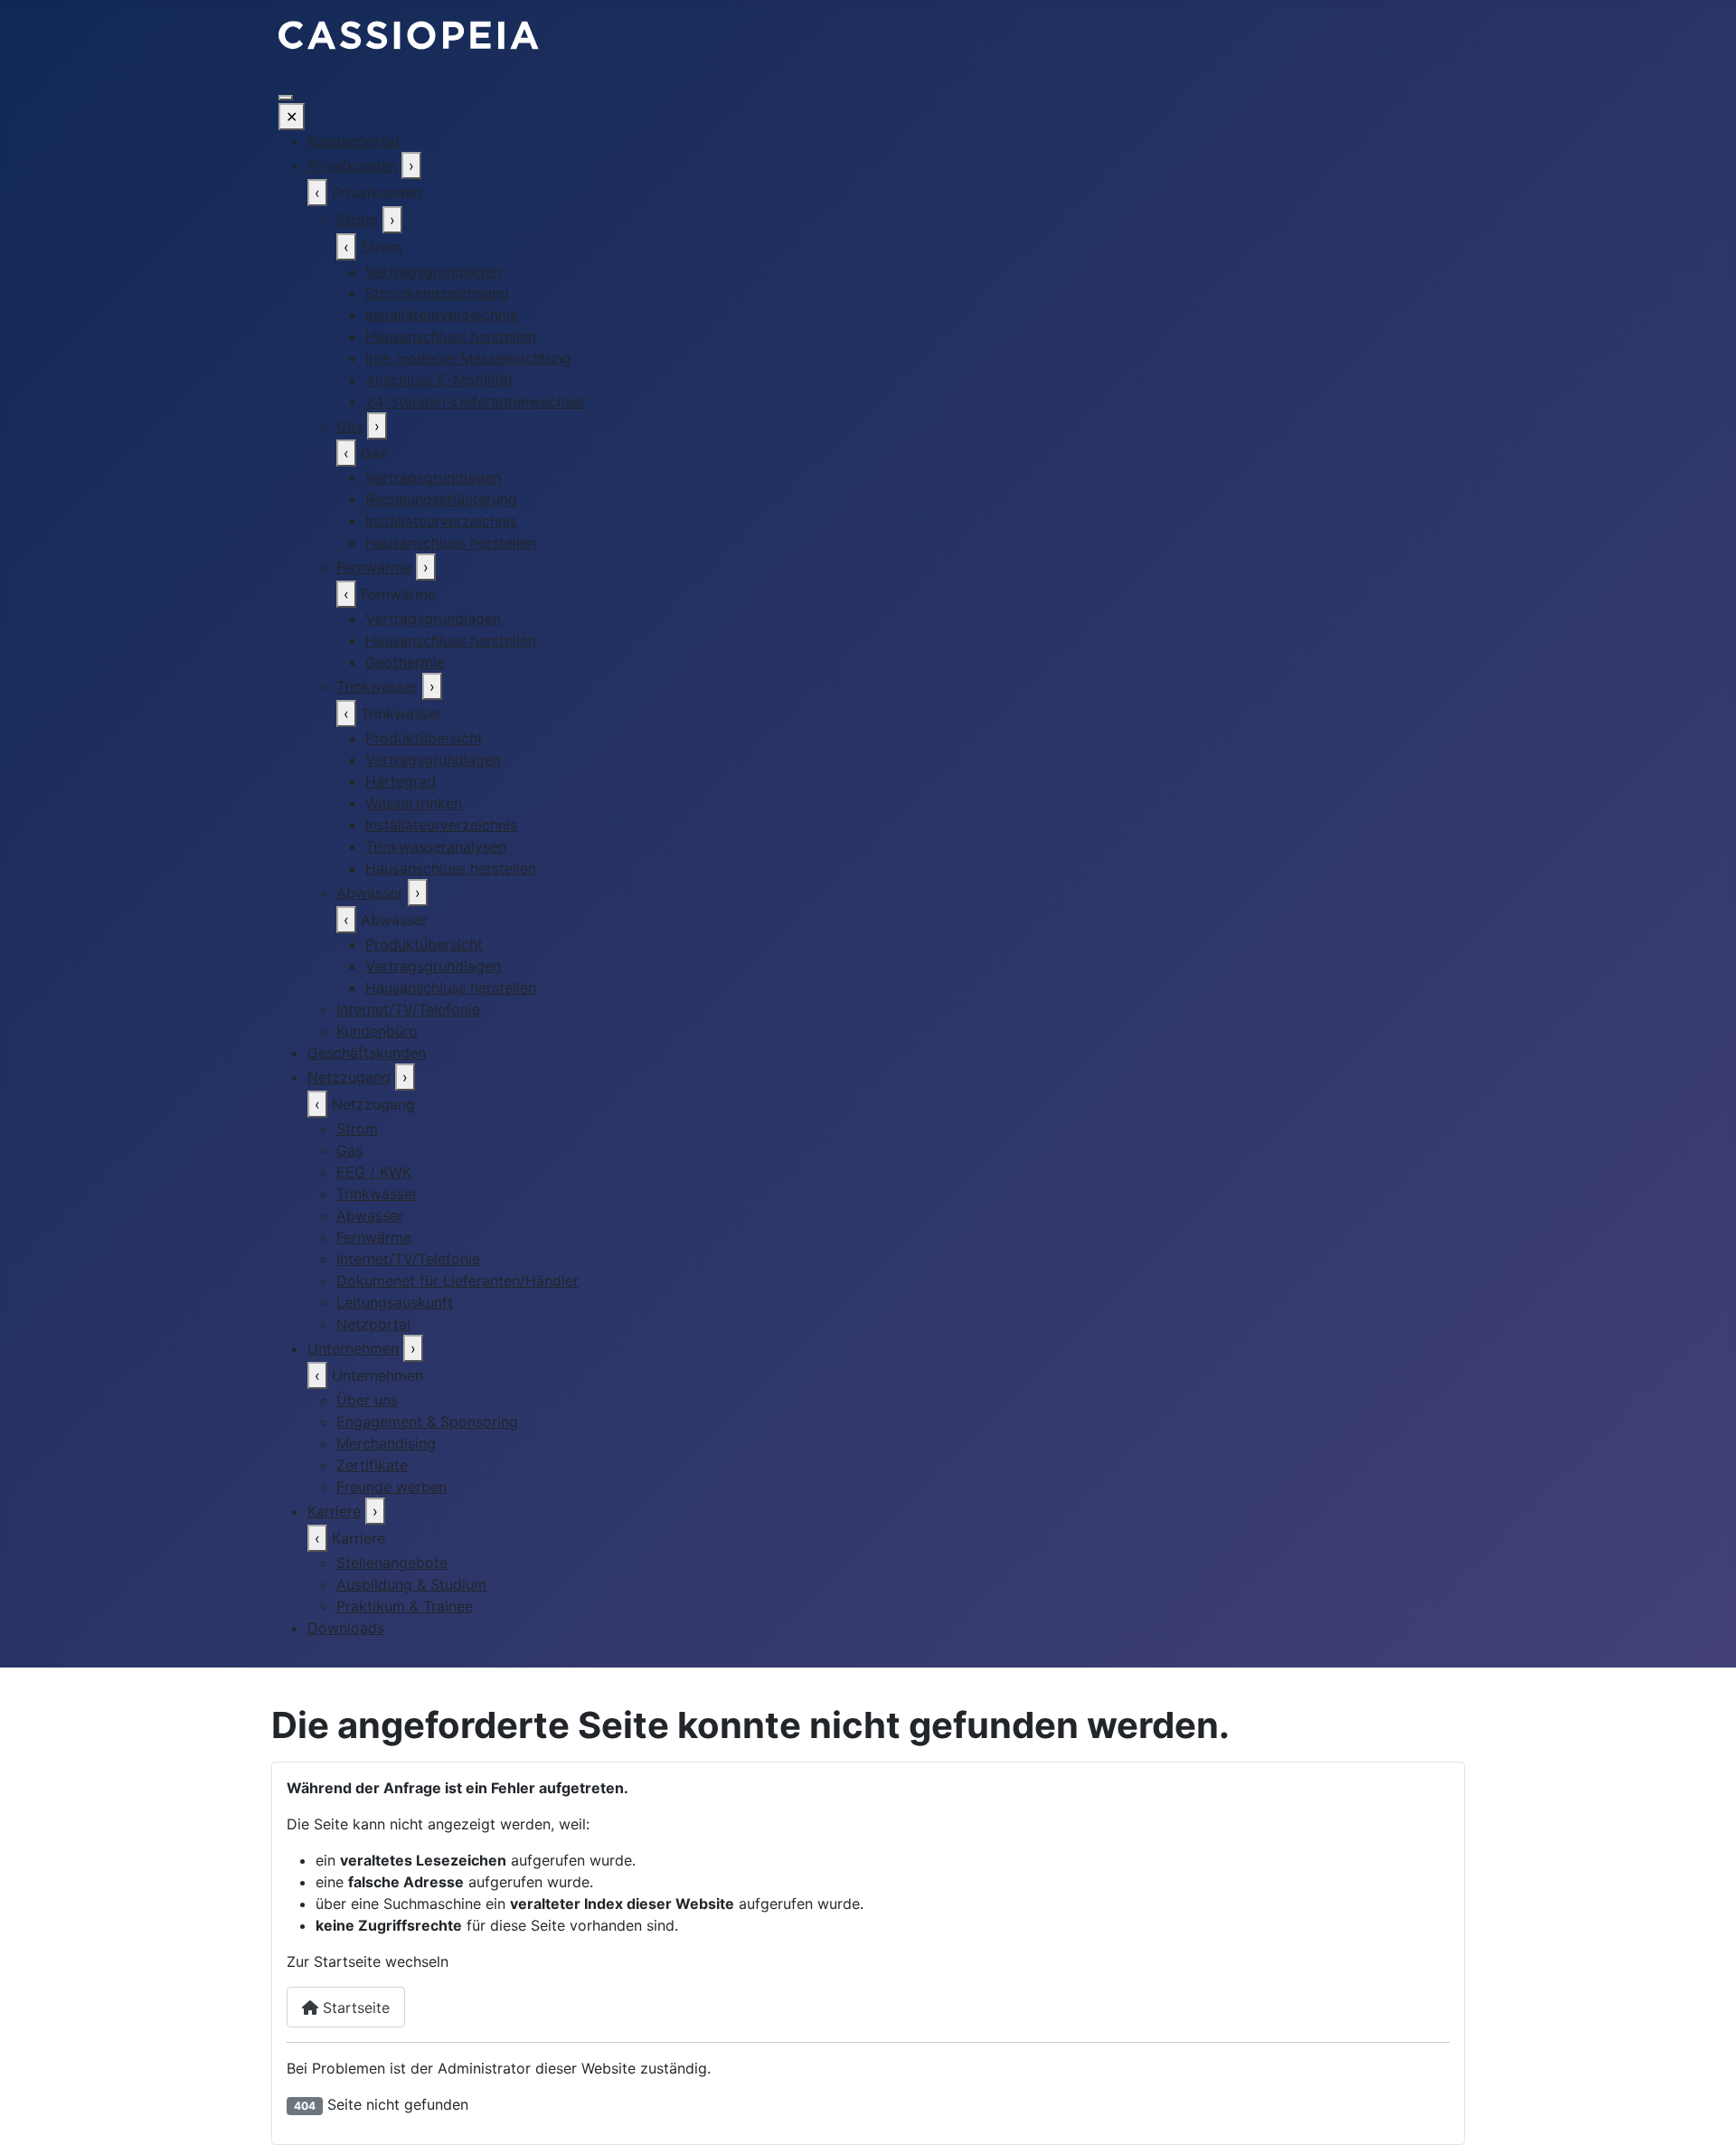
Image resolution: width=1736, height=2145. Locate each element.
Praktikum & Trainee (405, 1606)
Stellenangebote (392, 1563)
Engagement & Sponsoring (427, 1422)
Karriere (334, 1511)
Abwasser (370, 893)
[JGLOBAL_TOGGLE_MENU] (286, 98)
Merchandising (386, 1443)
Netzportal (373, 1324)
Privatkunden (352, 165)
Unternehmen (353, 1348)
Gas (349, 426)
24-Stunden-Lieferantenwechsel (475, 402)
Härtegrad (401, 781)
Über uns (367, 1400)
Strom (357, 220)
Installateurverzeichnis (441, 315)
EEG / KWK (374, 1172)
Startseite (354, 2008)
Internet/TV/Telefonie (408, 1009)
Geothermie (405, 662)
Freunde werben (392, 1487)
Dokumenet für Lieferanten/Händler (458, 1280)
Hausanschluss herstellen (451, 336)
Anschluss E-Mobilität (439, 380)
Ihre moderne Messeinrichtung (468, 358)
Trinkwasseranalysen (436, 846)
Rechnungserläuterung (441, 499)
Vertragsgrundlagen (433, 271)
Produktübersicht (424, 738)
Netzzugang (349, 1077)
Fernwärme (374, 567)
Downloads (346, 1628)
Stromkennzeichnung (437, 293)
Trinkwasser (377, 686)
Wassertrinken (414, 803)
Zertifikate (372, 1465)
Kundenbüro (377, 1031)
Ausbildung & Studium (411, 1584)
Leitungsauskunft (395, 1302)
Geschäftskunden (367, 1053)
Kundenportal (353, 141)
